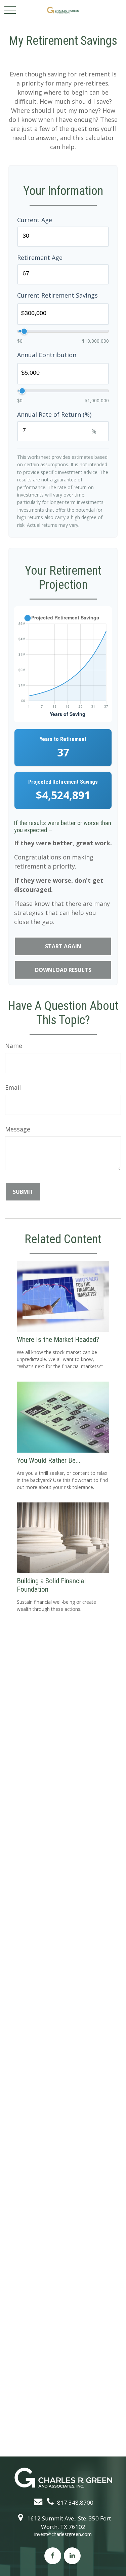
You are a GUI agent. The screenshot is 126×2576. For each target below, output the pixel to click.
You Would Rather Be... (49, 1460)
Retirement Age (40, 258)
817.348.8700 (75, 2502)
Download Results (63, 970)
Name (14, 1046)
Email (13, 1087)
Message (18, 1129)
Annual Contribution (47, 355)
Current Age (35, 220)
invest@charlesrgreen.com (63, 2534)
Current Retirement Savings (57, 295)
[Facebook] (53, 2556)
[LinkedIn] (72, 2556)
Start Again (63, 946)
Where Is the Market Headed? (58, 1339)
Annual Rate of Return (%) (54, 414)
